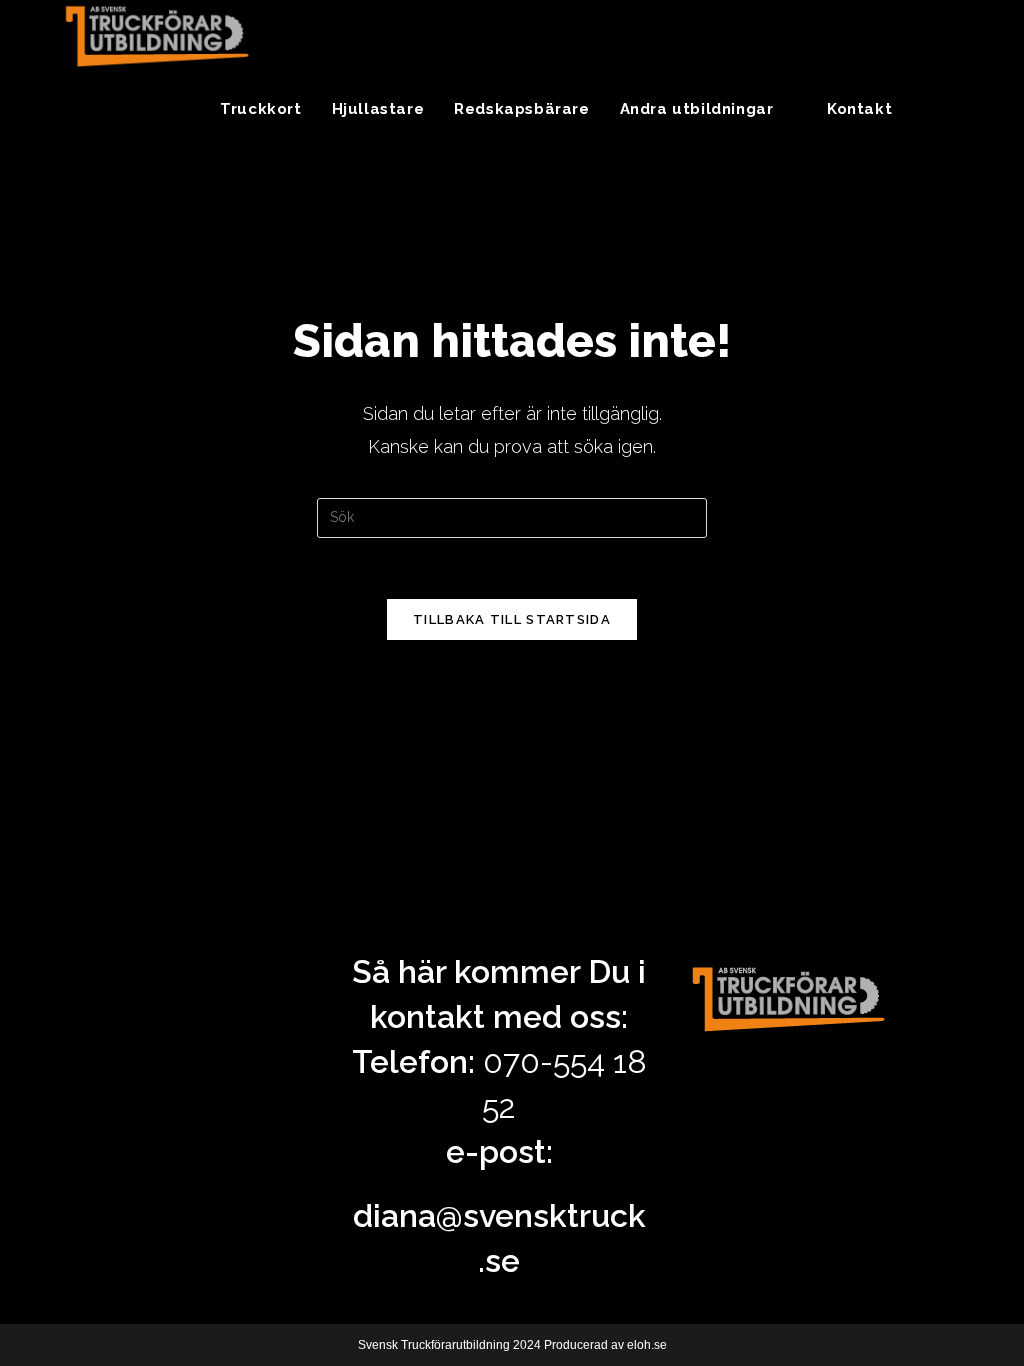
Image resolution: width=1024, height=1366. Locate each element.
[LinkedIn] (965, 34)
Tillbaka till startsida (512, 619)
